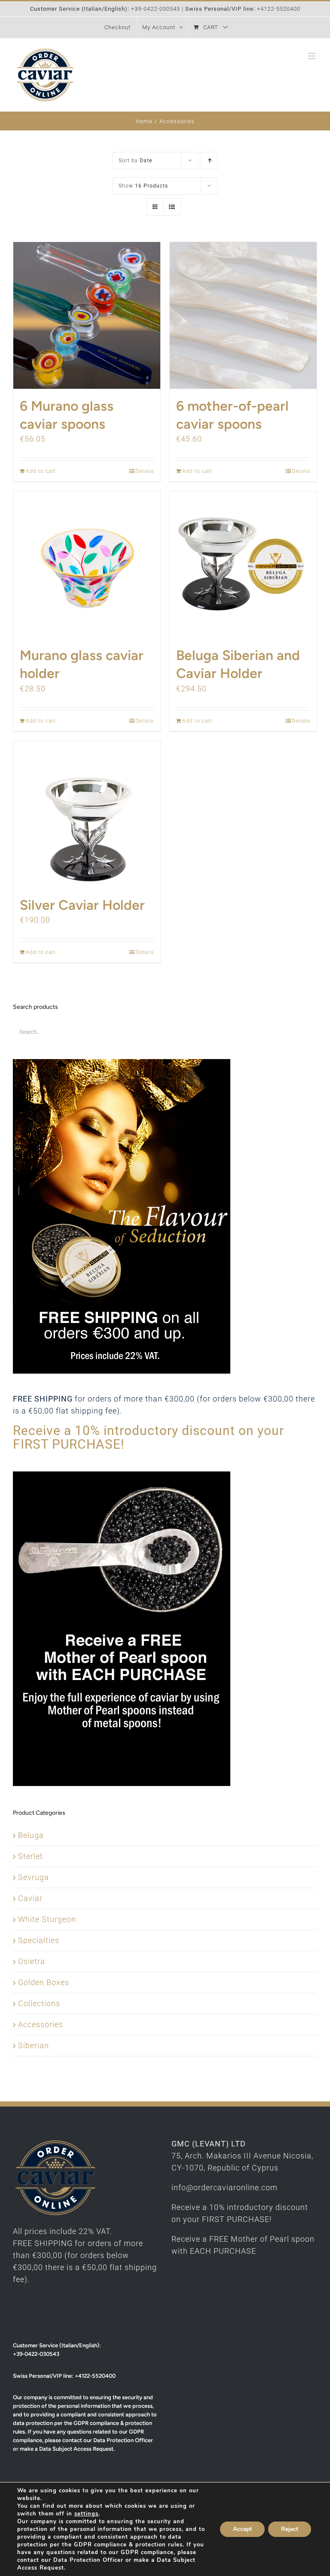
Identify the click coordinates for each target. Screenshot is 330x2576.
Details (145, 471)
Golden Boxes (44, 1982)
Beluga (31, 1835)
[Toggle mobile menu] (312, 56)
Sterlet (31, 1856)
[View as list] (172, 207)
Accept (242, 2529)
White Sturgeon (47, 1919)
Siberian (34, 2045)
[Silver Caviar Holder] (87, 814)
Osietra (32, 1961)
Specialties (39, 1940)
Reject (290, 2529)
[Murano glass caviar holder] (87, 565)
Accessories (41, 2024)
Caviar (30, 1898)
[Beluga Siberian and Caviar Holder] (243, 565)
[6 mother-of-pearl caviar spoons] (243, 315)
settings (86, 2514)
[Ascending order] (209, 161)
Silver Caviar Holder (82, 905)
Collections (39, 2003)
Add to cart (41, 471)
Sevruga (34, 1877)
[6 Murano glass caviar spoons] (87, 315)
